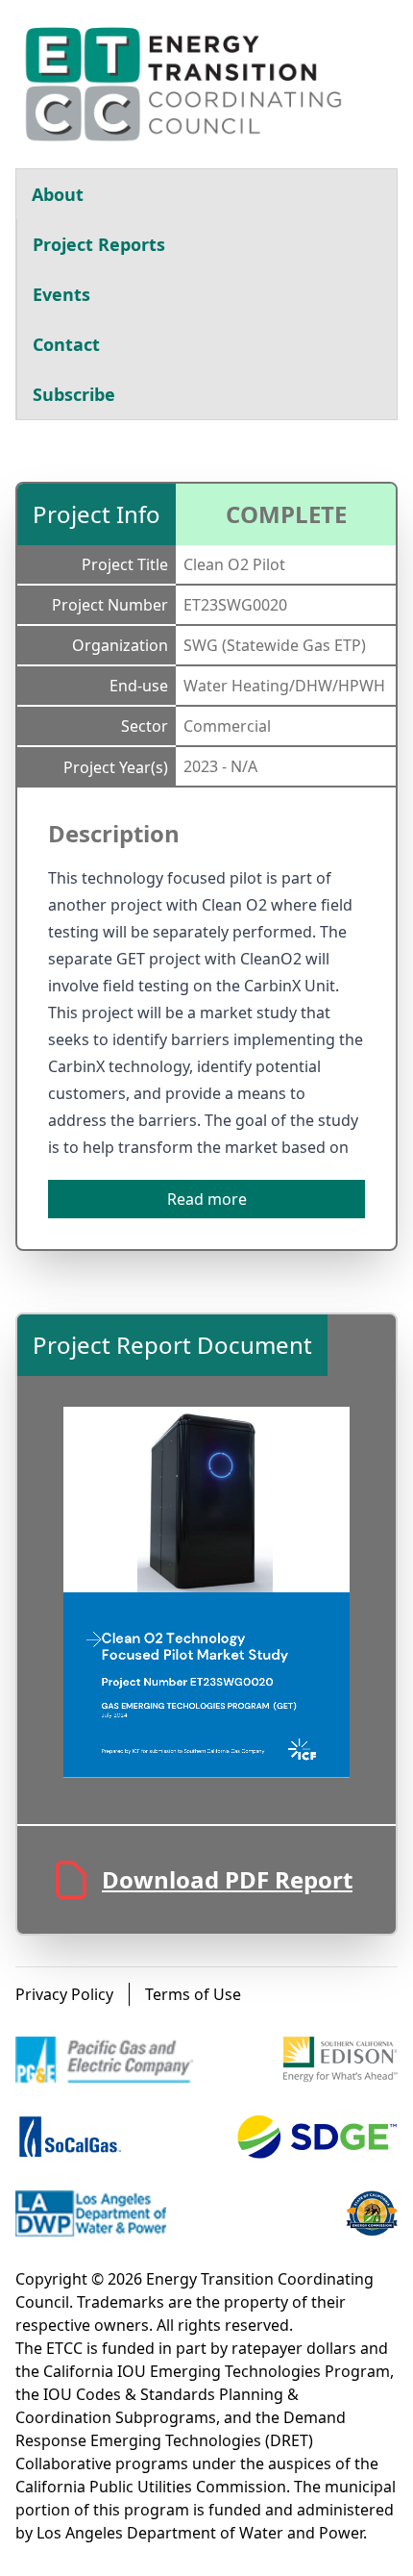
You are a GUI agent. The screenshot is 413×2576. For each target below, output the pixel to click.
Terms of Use (193, 1994)
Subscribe (74, 394)
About (58, 194)
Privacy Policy (64, 1994)
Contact (66, 344)
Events (61, 294)
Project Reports (99, 244)
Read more (207, 1199)
